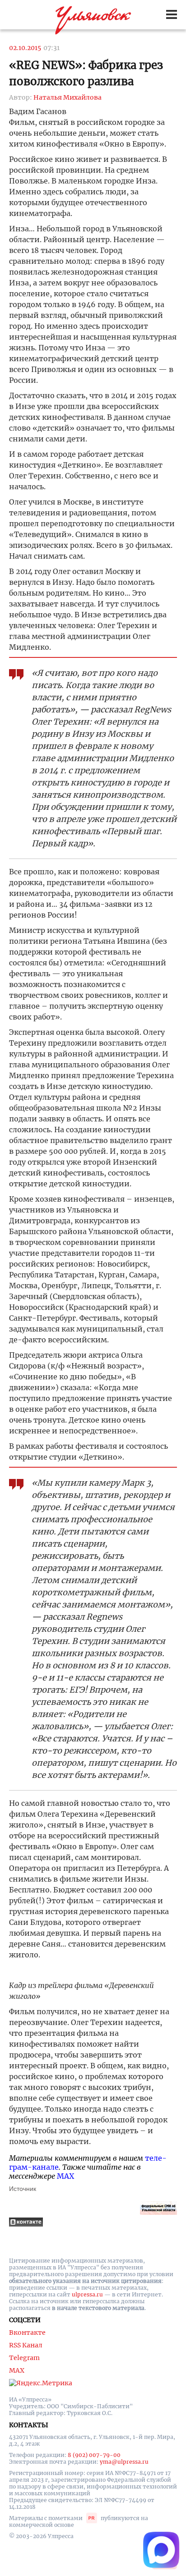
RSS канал (26, 2345)
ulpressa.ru (87, 2294)
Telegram (24, 2358)
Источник (23, 2189)
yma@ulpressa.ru (124, 2462)
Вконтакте (27, 2333)
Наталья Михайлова (67, 97)
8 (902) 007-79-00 (94, 2455)
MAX (65, 2176)
